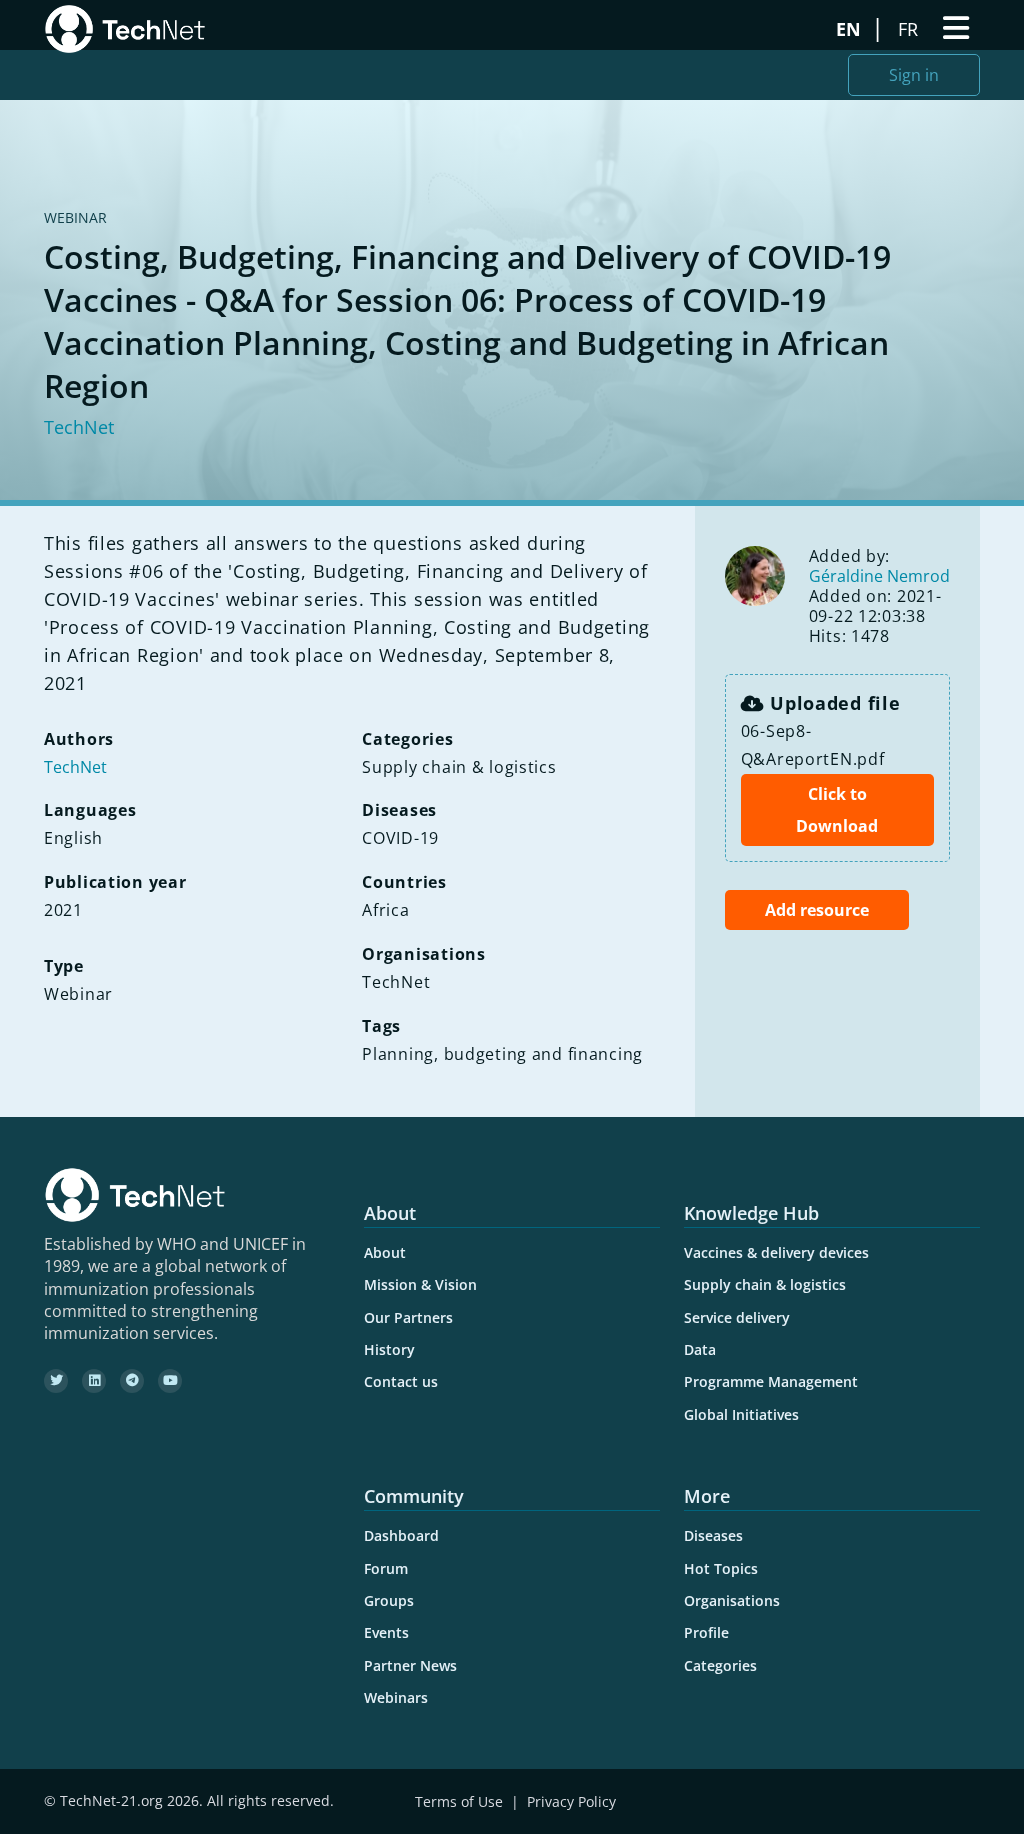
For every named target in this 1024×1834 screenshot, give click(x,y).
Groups (389, 1600)
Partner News (410, 1665)
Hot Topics (721, 1568)
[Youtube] (170, 1381)
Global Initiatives (741, 1414)
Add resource (817, 910)
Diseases (713, 1535)
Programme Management (771, 1381)
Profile (706, 1632)
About (385, 1252)
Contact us (401, 1381)
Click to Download (837, 810)
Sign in (914, 75)
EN (851, 29)
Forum (386, 1568)
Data (700, 1349)
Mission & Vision (420, 1284)
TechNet (79, 427)
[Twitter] (56, 1381)
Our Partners (408, 1317)
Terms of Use (459, 1801)
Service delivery (737, 1317)
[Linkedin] (94, 1381)
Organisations (732, 1600)
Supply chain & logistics (765, 1284)
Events (386, 1632)
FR (910, 29)
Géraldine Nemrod (879, 576)
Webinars (396, 1697)
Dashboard (401, 1535)
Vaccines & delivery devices (776, 1252)
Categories (720, 1665)
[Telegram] (132, 1381)
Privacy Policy (571, 1801)
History (389, 1349)
